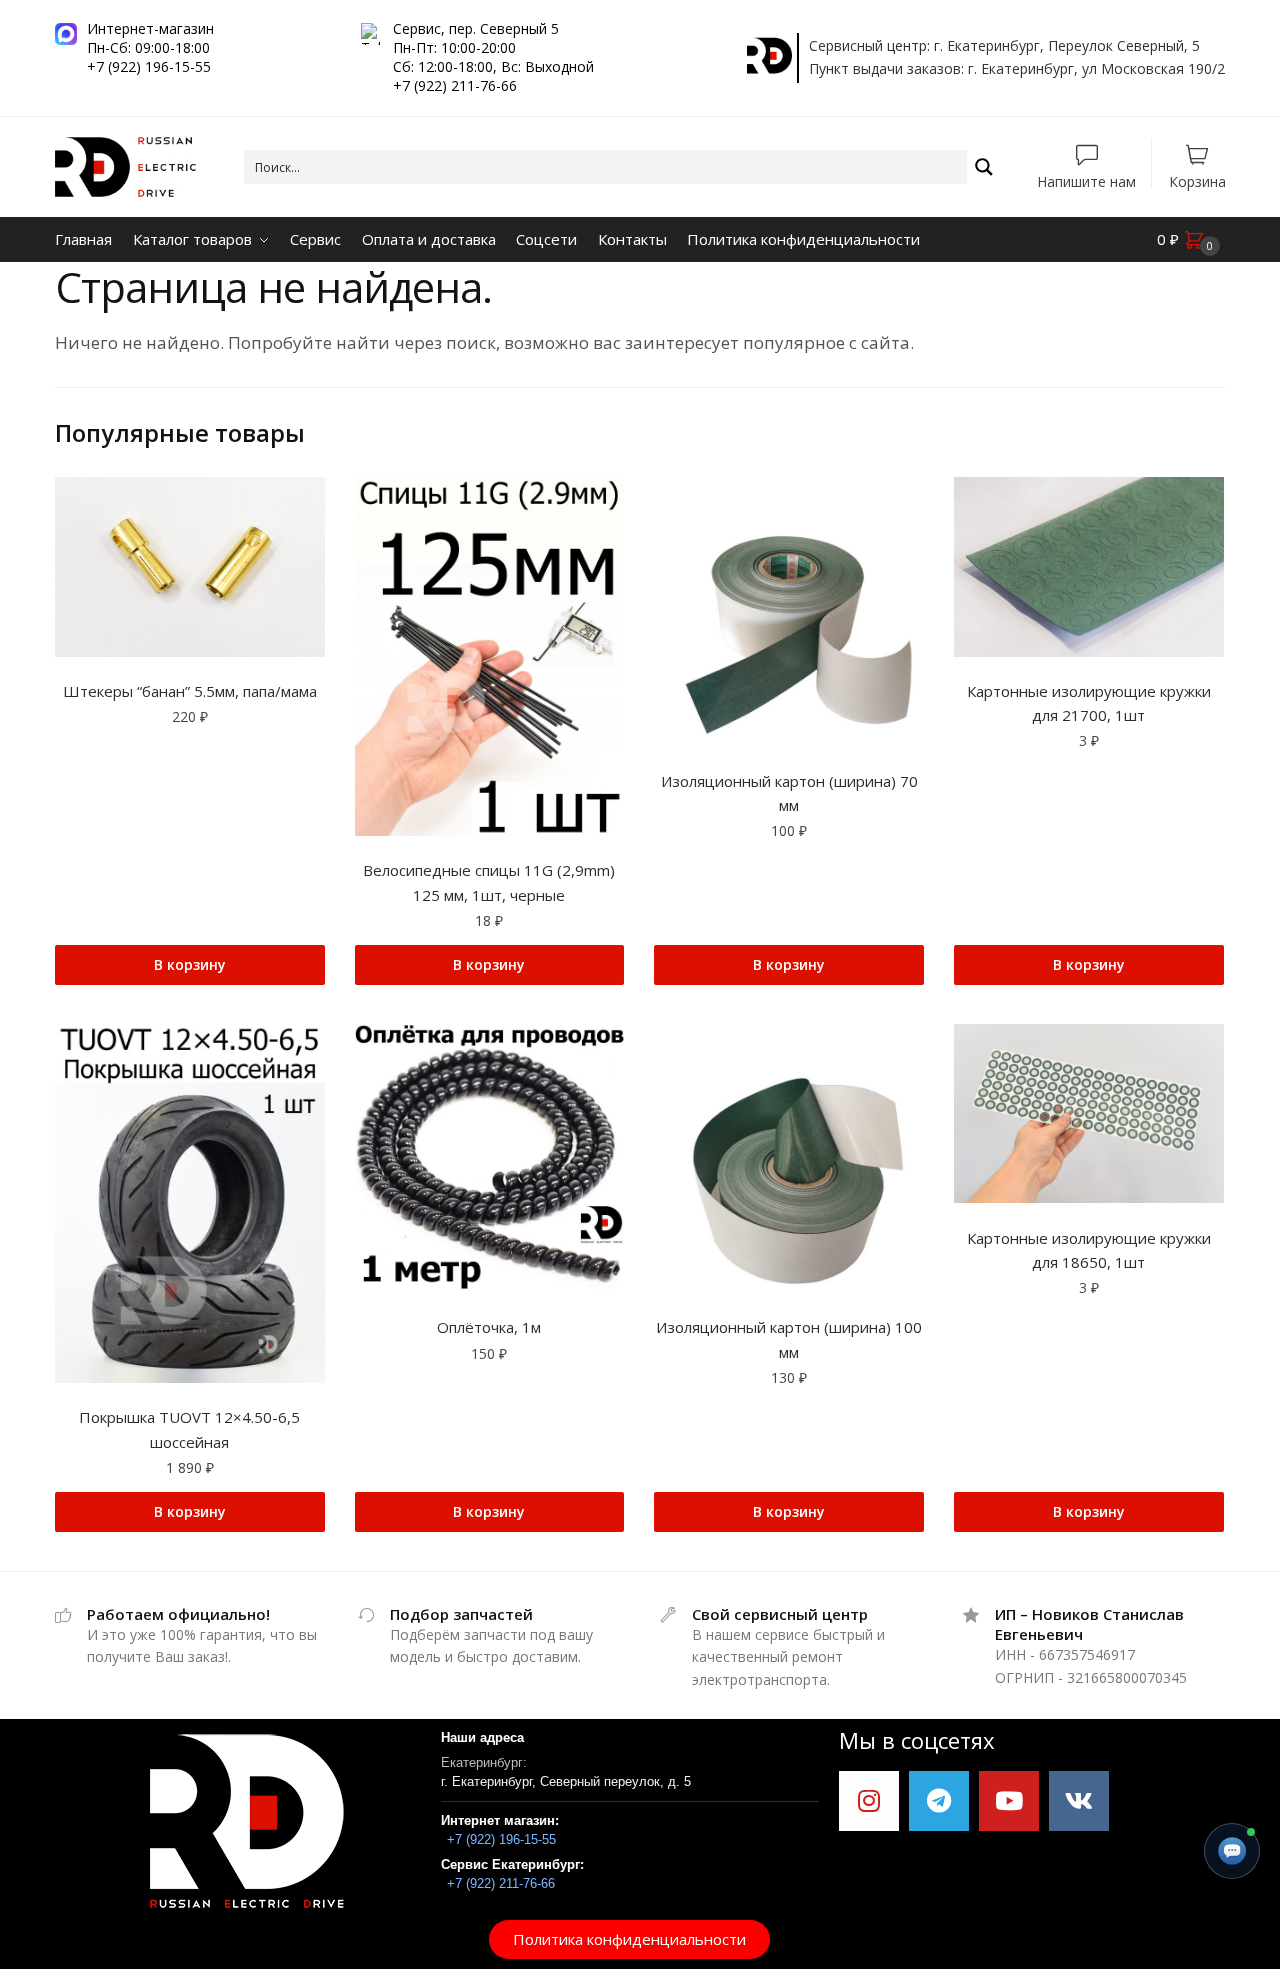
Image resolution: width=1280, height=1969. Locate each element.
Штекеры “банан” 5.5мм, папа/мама (190, 691)
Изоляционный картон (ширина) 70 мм (789, 793)
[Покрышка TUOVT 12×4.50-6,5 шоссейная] (190, 1204)
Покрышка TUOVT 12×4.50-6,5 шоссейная (189, 1429)
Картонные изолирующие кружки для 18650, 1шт (1089, 1250)
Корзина (1197, 180)
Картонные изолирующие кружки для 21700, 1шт (1089, 703)
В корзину (190, 964)
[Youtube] (1009, 1801)
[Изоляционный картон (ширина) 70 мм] (789, 612)
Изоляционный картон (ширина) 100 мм (789, 1339)
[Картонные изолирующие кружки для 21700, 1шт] (1089, 567)
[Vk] (1079, 1801)
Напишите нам (1086, 180)
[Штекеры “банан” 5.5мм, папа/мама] (190, 567)
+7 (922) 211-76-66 (501, 1883)
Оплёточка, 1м (489, 1327)
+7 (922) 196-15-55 (501, 1839)
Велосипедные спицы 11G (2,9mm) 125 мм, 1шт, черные (489, 882)
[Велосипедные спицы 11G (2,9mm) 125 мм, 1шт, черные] (490, 657)
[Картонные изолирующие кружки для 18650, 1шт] (1089, 1114)
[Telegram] (939, 1801)
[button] (629, 1939)
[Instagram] (869, 1801)
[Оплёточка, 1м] (490, 1159)
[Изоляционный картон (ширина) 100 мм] (789, 1159)
